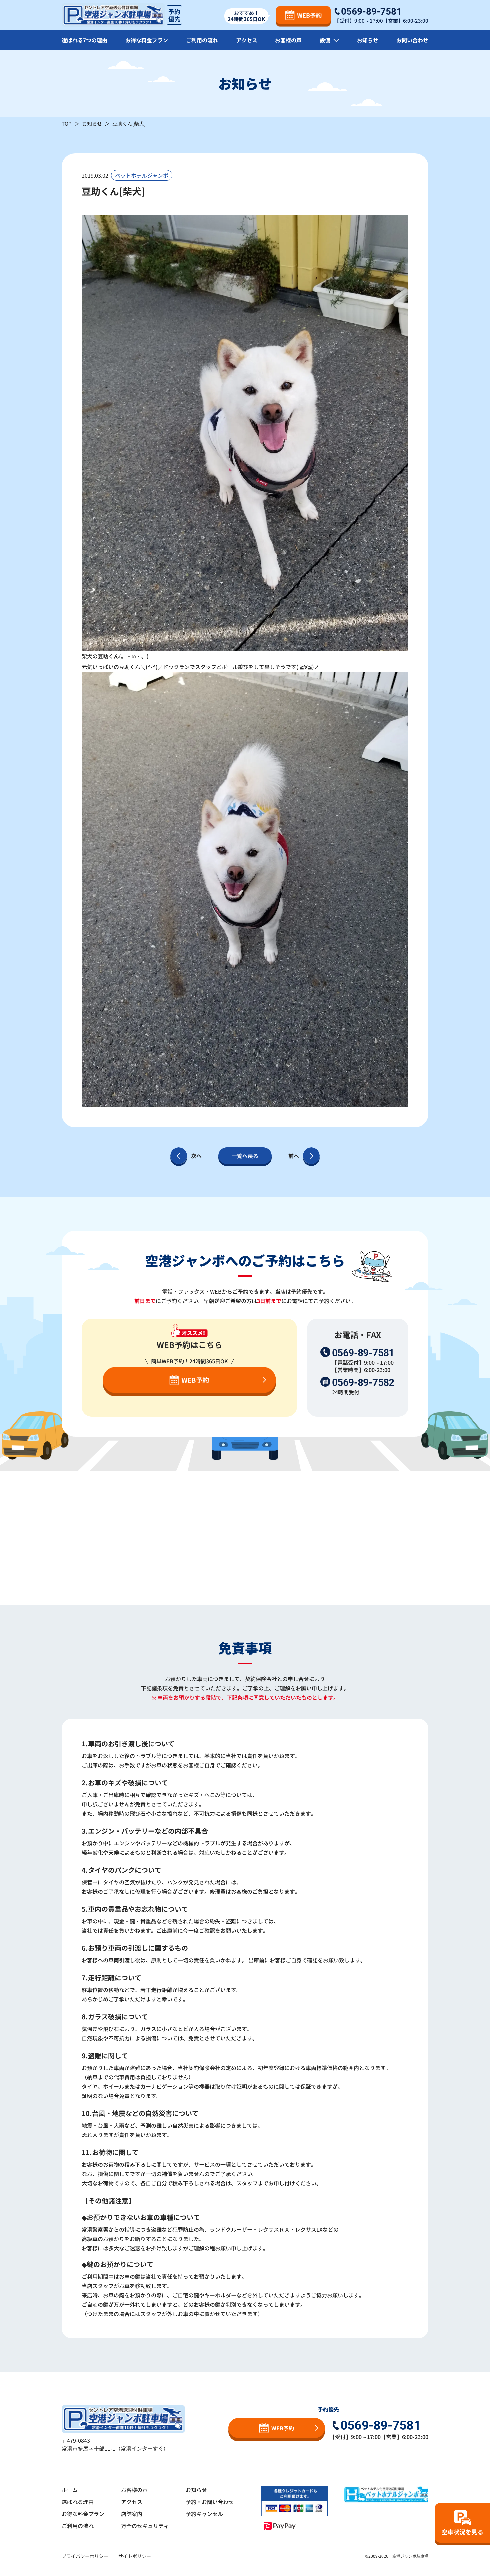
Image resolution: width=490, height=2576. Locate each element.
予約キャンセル (204, 2514)
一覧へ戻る (245, 1156)
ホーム (70, 2490)
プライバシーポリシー (85, 2556)
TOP (67, 123)
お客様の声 (288, 40)
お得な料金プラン (147, 40)
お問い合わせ (412, 40)
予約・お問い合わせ (210, 2502)
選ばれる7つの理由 (84, 40)
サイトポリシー (135, 2556)
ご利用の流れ (202, 40)
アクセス (247, 40)
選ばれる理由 (78, 2502)
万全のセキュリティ (145, 2526)
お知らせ (368, 40)
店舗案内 (132, 2514)
